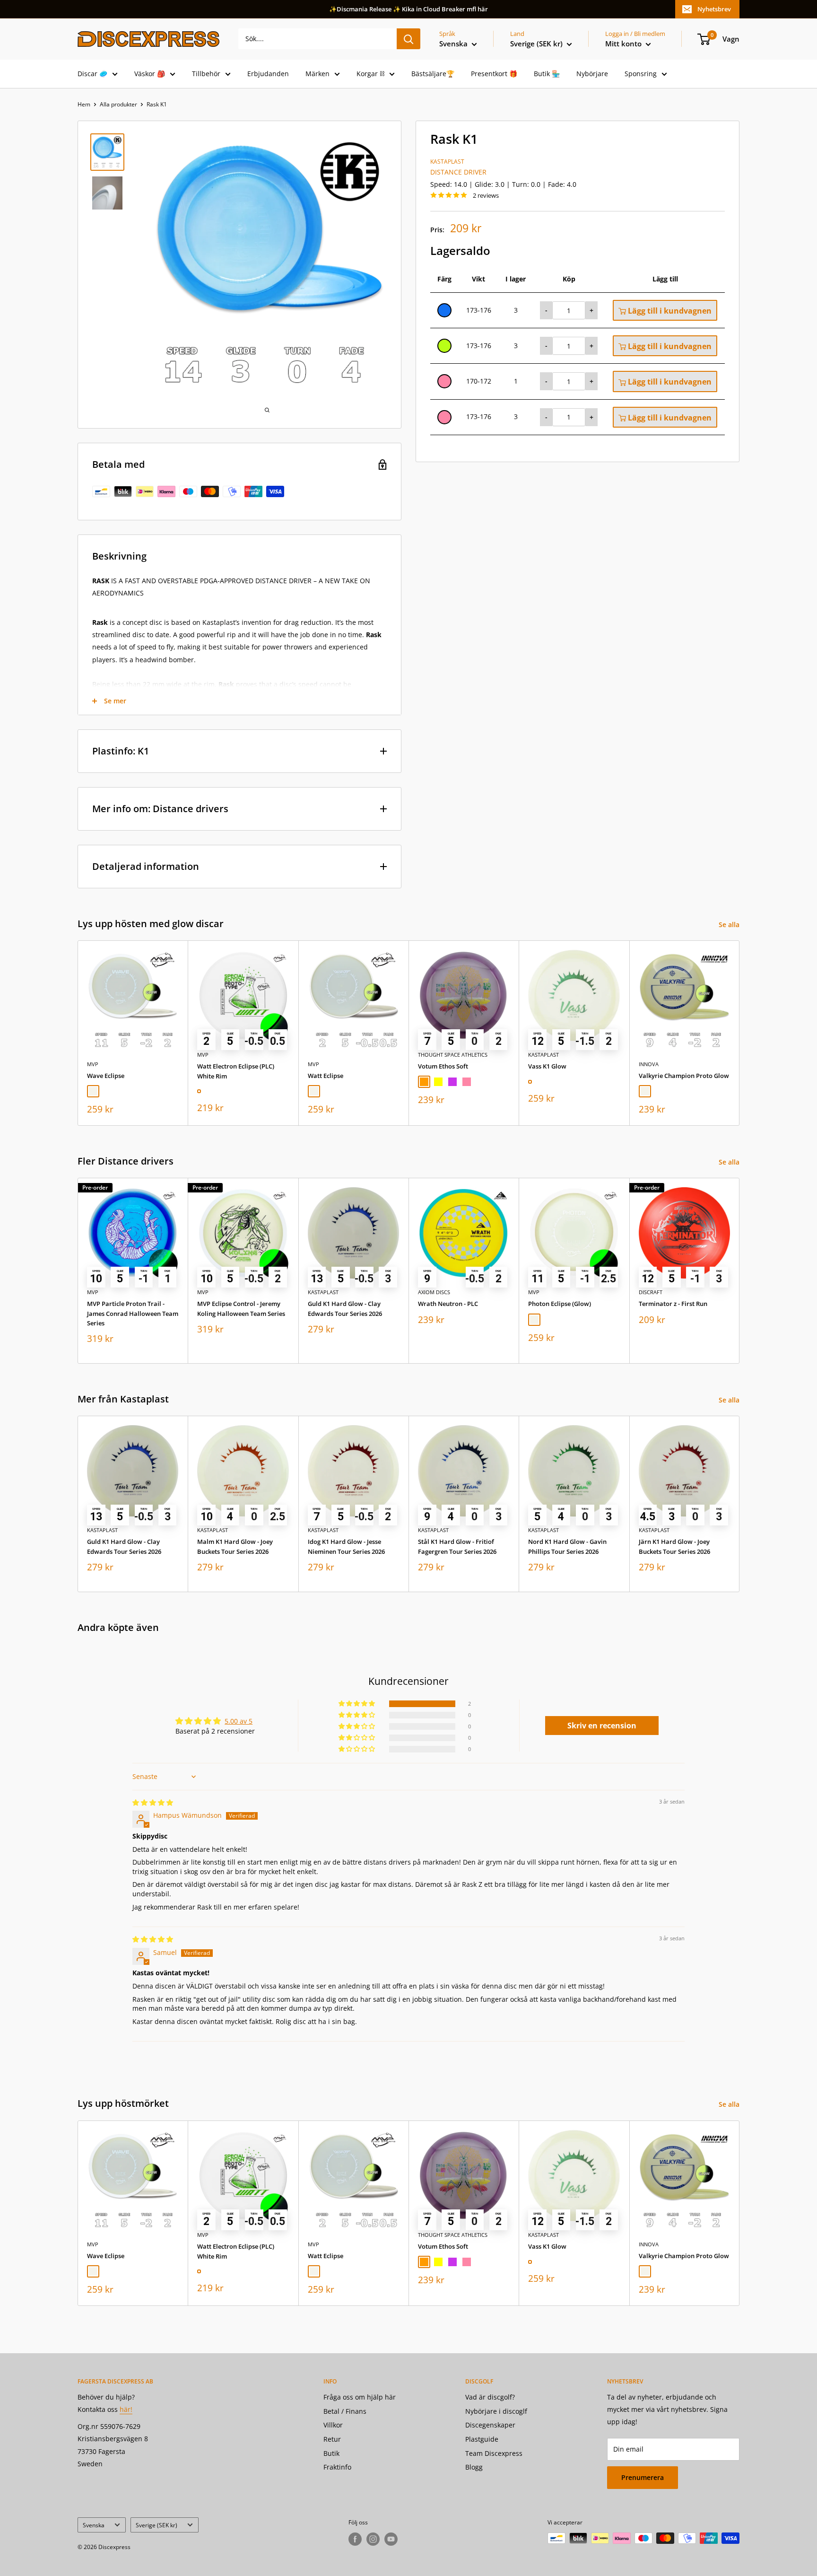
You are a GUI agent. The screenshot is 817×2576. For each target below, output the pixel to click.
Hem (84, 104)
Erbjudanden (268, 74)
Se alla (730, 924)
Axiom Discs (434, 1292)
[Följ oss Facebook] (355, 2539)
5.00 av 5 (239, 1721)
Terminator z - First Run (673, 1304)
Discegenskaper (490, 2425)
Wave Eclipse (106, 1076)
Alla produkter (118, 104)
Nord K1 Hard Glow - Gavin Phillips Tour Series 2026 (567, 1547)
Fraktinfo (337, 2467)
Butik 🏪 (547, 74)
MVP (93, 1064)
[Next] (740, 1033)
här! (126, 2409)
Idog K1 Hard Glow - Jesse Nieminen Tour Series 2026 (346, 1547)
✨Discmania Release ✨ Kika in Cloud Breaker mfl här (408, 9)
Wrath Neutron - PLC (448, 1304)
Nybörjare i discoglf (496, 2411)
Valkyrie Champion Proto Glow (684, 1076)
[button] (357, 1704)
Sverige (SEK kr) (156, 2525)
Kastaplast (447, 162)
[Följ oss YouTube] (391, 2539)
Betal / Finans (345, 2411)
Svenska (94, 2525)
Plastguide (482, 2439)
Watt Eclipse (326, 1076)
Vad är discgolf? (490, 2397)
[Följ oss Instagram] (373, 2539)
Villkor (333, 2425)
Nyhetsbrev (714, 9)
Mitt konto (624, 44)
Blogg (474, 2467)
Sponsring (641, 74)
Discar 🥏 (92, 74)
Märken (317, 74)
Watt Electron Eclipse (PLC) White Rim (236, 1071)
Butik (331, 2453)
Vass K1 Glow (547, 1066)
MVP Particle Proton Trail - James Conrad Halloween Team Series (133, 1314)
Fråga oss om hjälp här (360, 2397)
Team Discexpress (494, 2453)
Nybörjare (592, 74)
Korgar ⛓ (370, 74)
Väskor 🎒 (150, 74)
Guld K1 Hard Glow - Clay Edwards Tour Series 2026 (345, 1309)
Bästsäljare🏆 (433, 74)
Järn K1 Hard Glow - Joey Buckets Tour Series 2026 (674, 1547)
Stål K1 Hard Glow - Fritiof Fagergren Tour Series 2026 (457, 1547)
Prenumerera (643, 2477)
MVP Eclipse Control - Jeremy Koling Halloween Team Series (241, 1309)
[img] (153, 1802)
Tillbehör (206, 74)
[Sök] (408, 39)
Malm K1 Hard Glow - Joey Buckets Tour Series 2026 (235, 1547)
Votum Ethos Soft (443, 1066)
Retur (332, 2439)
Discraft (651, 1292)
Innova (649, 1064)
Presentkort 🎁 (494, 74)
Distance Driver (458, 172)
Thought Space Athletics (453, 1055)
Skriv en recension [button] (602, 1726)
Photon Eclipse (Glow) (560, 1304)
